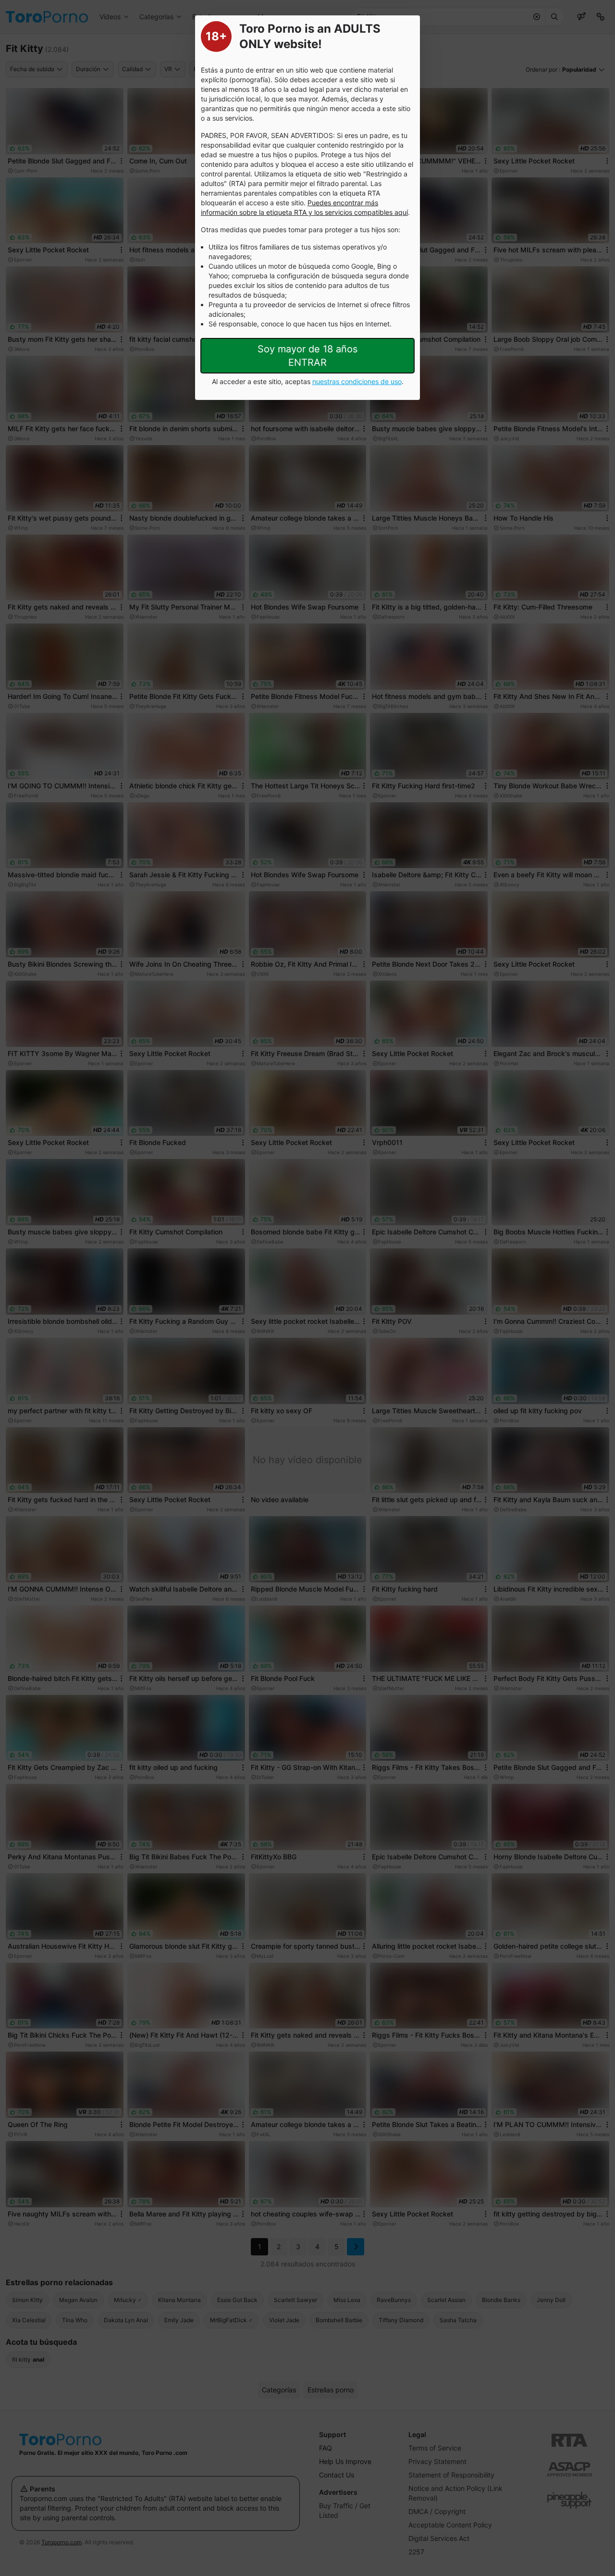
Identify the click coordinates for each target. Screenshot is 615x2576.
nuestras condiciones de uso (357, 381)
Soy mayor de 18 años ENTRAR (307, 356)
